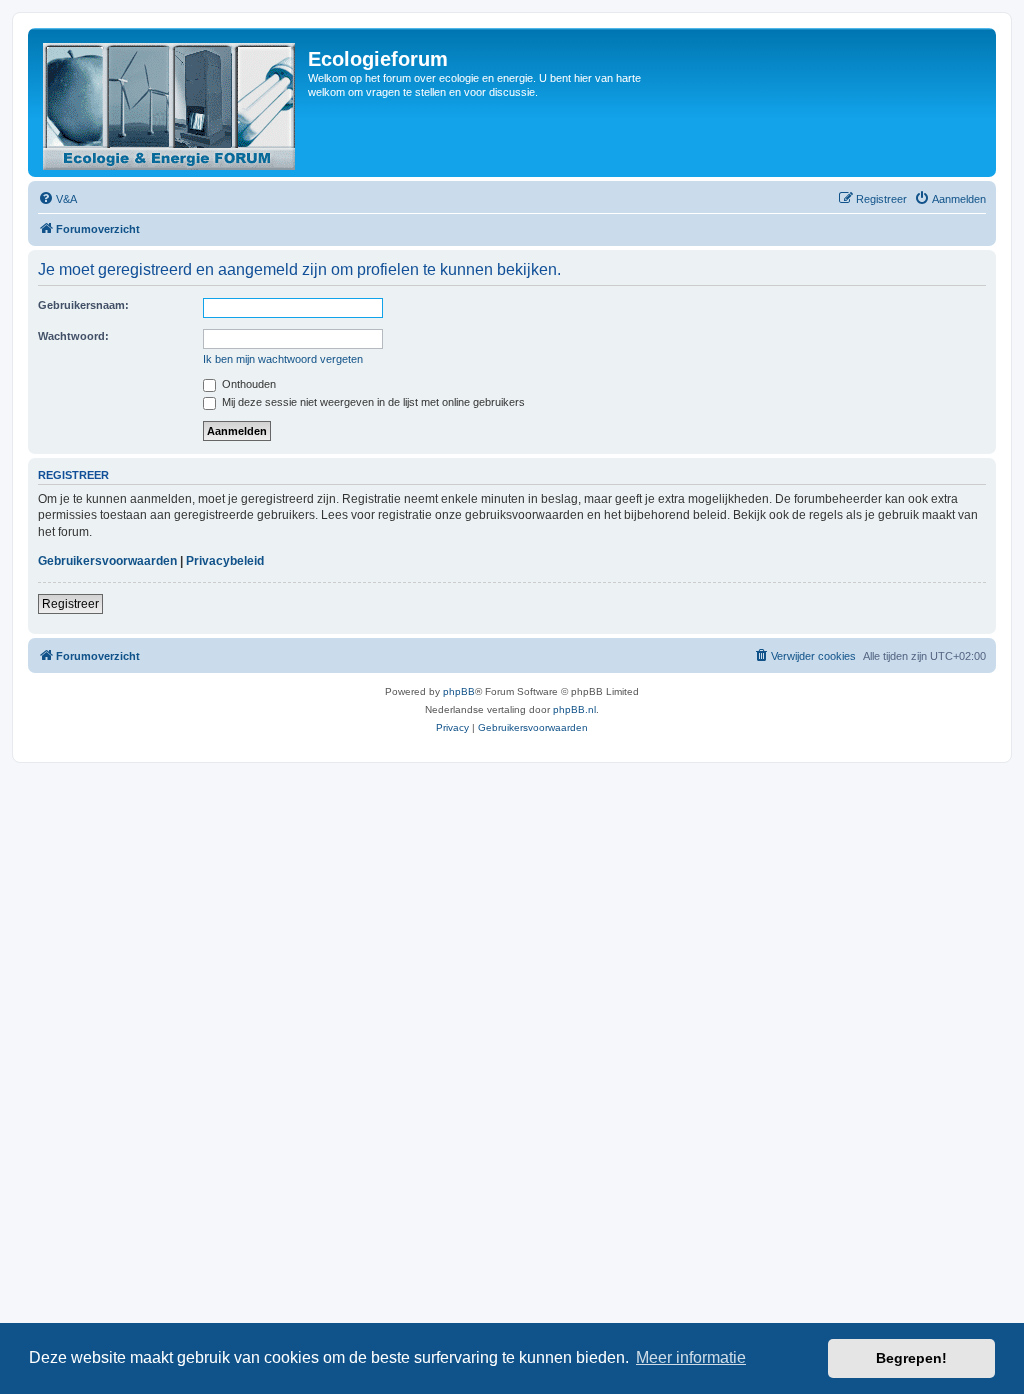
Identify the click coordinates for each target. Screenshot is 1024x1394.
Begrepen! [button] (911, 1358)
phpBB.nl (574, 709)
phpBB (459, 691)
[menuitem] (57, 199)
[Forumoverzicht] (170, 102)
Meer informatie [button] (691, 1357)
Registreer (70, 604)
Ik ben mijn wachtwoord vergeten (283, 359)
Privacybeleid (225, 561)
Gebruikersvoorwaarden (107, 561)
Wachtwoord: (73, 336)
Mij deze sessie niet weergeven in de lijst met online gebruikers (372, 402)
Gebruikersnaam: (83, 305)
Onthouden (247, 384)
